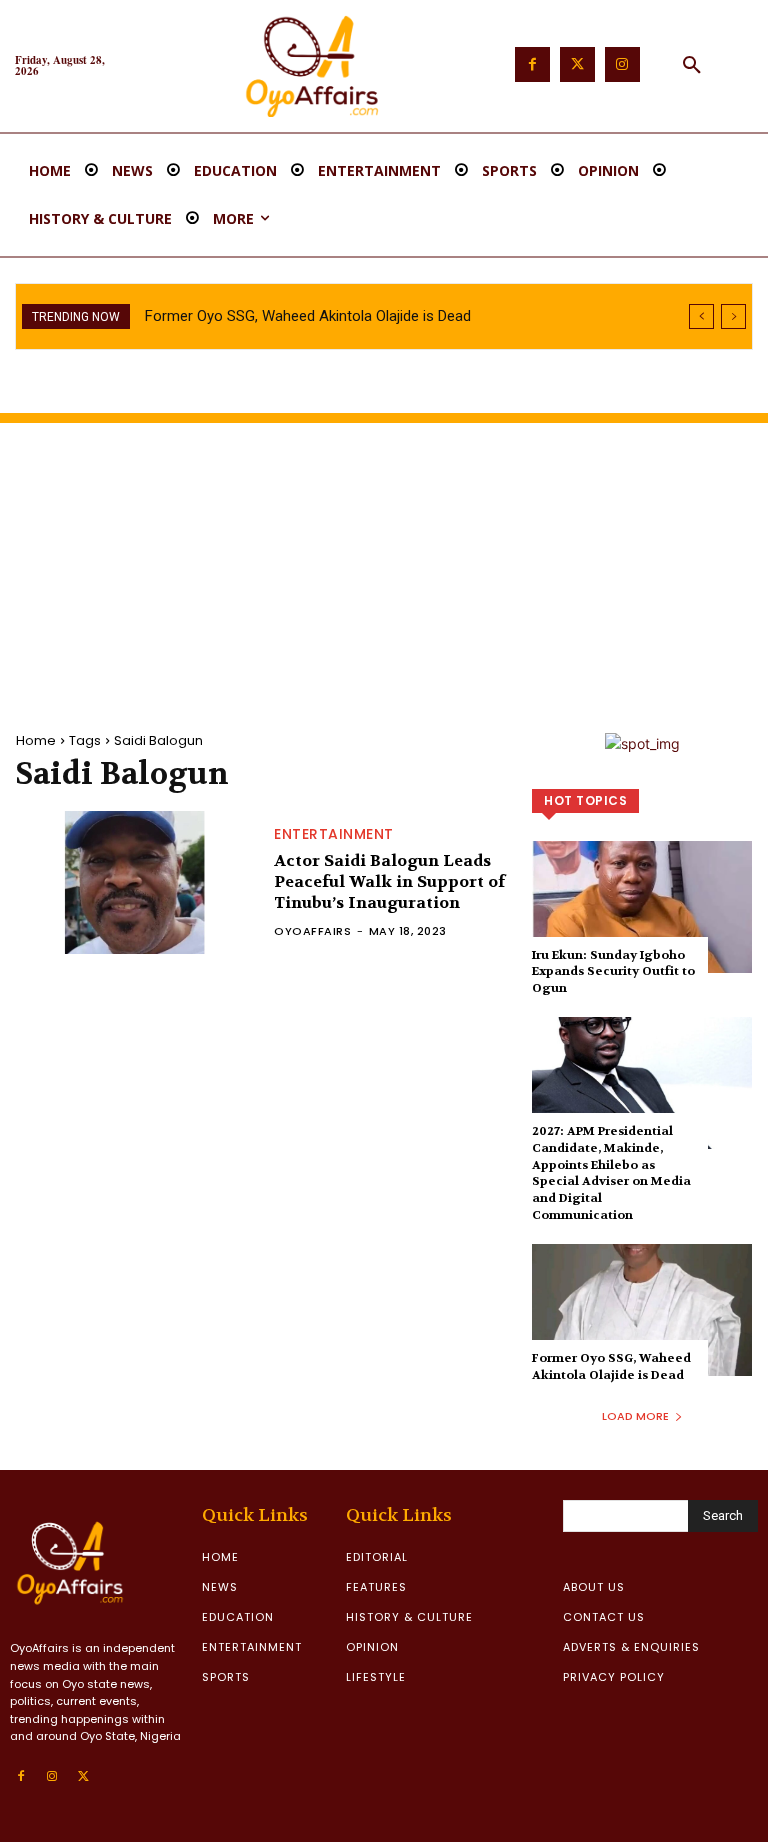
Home (36, 740)
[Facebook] (532, 64)
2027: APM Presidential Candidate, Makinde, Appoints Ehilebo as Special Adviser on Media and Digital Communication (611, 1173)
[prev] (701, 316)
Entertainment (334, 834)
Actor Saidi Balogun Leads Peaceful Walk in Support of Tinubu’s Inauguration (389, 881)
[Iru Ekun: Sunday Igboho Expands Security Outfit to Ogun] (642, 907)
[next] (733, 316)
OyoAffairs (312, 931)
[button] (692, 66)
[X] (84, 1777)
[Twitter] (577, 64)
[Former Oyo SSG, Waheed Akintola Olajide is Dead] (642, 1310)
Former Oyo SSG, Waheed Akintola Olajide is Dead (308, 316)
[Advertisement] (384, 563)
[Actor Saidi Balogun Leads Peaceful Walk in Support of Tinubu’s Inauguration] (135, 882)
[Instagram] (622, 64)
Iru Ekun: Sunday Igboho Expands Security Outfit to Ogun (613, 972)
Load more (635, 1416)
